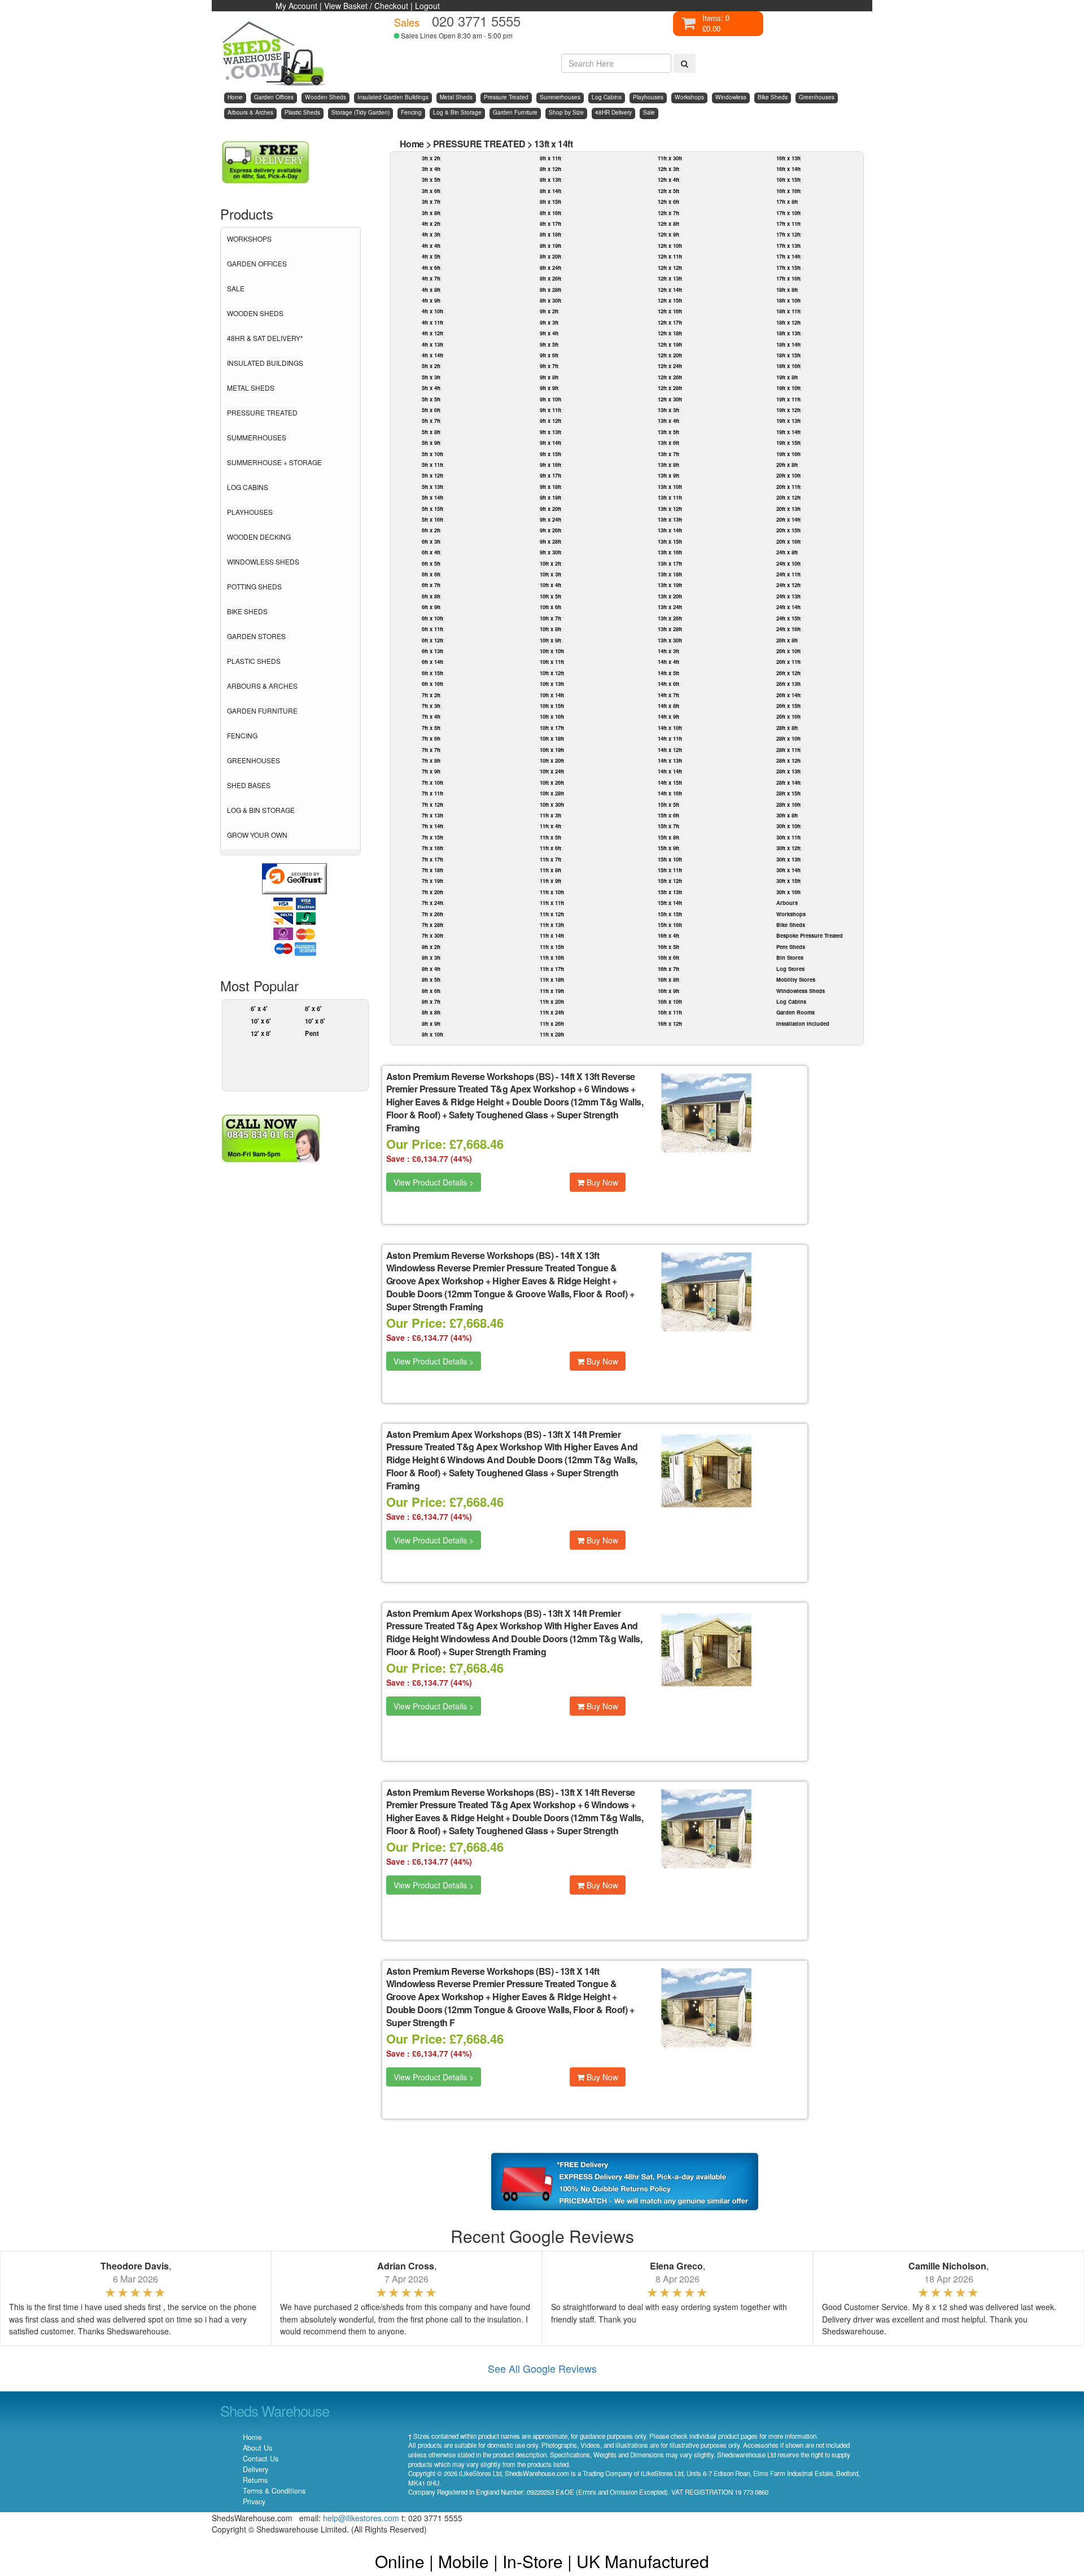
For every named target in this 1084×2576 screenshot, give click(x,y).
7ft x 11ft (432, 793)
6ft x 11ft (432, 629)
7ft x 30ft (432, 935)
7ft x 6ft (431, 738)
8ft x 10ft (432, 1034)
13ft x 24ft (670, 607)
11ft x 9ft (550, 881)
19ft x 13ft (788, 421)
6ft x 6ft (431, 574)
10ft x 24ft (552, 771)
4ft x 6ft (431, 268)
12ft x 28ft (670, 388)
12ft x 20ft (670, 355)
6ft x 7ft (431, 585)
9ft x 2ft (549, 311)
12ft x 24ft (670, 366)
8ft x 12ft (550, 169)
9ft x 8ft (549, 377)
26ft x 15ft (788, 706)
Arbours (787, 903)
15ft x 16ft (670, 925)
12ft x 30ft (670, 399)
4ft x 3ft (431, 234)
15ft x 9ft (668, 848)
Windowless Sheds (801, 991)
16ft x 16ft (788, 191)
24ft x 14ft (788, 607)
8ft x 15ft (550, 202)
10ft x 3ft (550, 574)
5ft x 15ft (432, 509)
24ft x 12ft (788, 585)
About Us (257, 2448)
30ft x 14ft (788, 870)
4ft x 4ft (431, 246)
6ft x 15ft (432, 673)
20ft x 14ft (788, 519)
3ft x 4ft (431, 169)
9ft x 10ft (550, 399)
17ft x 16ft (788, 278)
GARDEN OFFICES (257, 263)
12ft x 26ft (670, 377)
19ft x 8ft (787, 377)
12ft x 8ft (668, 224)
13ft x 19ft (670, 585)
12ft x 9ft (668, 234)
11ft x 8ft (550, 870)
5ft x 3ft (431, 377)
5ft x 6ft (431, 410)
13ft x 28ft (670, 629)
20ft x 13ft (788, 509)
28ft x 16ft (788, 804)
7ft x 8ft (431, 760)
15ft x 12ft (670, 881)
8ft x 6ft (431, 991)
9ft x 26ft (550, 530)
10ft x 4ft (550, 585)
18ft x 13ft (788, 333)
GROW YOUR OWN (257, 835)
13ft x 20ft (670, 596)
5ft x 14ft (432, 497)
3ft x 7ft (431, 202)
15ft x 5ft (668, 804)
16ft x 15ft (788, 180)
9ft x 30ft (550, 552)
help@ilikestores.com (361, 2518)
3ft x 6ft (431, 191)
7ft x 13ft (432, 815)
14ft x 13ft (670, 760)
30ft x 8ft (787, 815)
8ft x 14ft (550, 191)
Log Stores (790, 969)
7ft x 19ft (432, 881)
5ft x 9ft (431, 443)
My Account (296, 6)
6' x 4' (259, 1008)
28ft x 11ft (788, 750)
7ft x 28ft (432, 925)
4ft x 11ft (432, 322)
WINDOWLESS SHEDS (263, 561)
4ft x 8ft (431, 290)
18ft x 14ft (788, 344)
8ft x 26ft (550, 278)
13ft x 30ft (670, 640)
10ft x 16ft (552, 716)
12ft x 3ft (668, 169)
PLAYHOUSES (250, 512)
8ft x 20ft (550, 256)
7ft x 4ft (431, 716)
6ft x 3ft (431, 541)
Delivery (255, 2469)
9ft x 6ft (549, 355)
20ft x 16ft (788, 541)
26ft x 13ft (788, 684)
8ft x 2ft (431, 947)
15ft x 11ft (670, 870)
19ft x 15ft (788, 443)
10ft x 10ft (552, 651)
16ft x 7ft (668, 969)
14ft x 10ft (670, 728)
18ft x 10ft (788, 300)
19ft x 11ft (788, 399)
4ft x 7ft (431, 278)
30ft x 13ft (788, 859)
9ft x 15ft (550, 454)
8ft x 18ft (550, 234)
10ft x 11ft (552, 662)
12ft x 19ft (670, 344)
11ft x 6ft (550, 848)
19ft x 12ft (788, 410)
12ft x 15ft (670, 300)
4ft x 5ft (431, 256)
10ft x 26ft (552, 782)
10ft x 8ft (550, 629)
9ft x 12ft (550, 421)
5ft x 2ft (431, 366)
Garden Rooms (795, 1012)
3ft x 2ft (431, 158)
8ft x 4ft (431, 969)
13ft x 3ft (668, 410)
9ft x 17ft (550, 475)
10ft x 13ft (552, 684)
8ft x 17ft (550, 224)
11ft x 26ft (552, 1024)
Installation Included (803, 1024)
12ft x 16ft (670, 311)
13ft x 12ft (670, 509)
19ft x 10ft (788, 388)
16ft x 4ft (668, 935)
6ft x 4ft (431, 552)
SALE (236, 288)
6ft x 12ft (432, 640)
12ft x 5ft (668, 191)
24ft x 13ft (788, 596)
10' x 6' (261, 1021)
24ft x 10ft (788, 563)
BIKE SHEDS (247, 611)
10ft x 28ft (552, 793)
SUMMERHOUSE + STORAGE (274, 462)
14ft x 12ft (670, 750)
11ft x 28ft (552, 1034)
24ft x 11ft (788, 574)
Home (412, 144)
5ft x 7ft (431, 421)
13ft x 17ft (670, 563)
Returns (255, 2480)
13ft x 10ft (670, 487)
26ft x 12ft (788, 673)
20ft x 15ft (788, 530)
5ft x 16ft (432, 519)
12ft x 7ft (668, 213)
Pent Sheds (791, 947)
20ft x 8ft (787, 465)
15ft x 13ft (670, 892)
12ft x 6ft (668, 202)
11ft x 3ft (550, 815)
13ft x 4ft (668, 421)
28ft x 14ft (788, 782)
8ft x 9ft (431, 1024)
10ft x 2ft (550, 563)
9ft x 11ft (550, 410)
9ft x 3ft (549, 322)
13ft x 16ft (670, 552)
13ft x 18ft (670, 574)
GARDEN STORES (256, 636)
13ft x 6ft (668, 443)
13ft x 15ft (670, 541)
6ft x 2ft (431, 530)
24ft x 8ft (787, 552)
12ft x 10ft (670, 246)
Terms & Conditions (274, 2491)
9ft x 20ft (550, 509)
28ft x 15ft (788, 793)
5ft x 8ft (431, 432)
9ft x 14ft (550, 443)
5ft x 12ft (432, 475)
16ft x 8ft (668, 979)
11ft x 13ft (552, 925)
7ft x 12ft (432, 804)
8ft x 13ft (550, 180)
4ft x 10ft (432, 311)
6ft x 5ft (431, 563)
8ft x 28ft (550, 290)
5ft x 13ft (432, 487)
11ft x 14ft (552, 935)
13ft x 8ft (668, 465)
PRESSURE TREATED (262, 412)
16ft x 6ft (668, 957)
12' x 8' (261, 1033)
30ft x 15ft (788, 881)
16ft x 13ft (788, 158)
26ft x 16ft (788, 716)
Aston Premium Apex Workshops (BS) (464, 1434)
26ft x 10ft (788, 651)
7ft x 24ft (432, 903)
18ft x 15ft (788, 355)
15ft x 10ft (670, 859)
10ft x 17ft (552, 728)
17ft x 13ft (788, 246)
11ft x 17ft (552, 969)
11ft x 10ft (552, 892)
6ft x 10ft (432, 618)
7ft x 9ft (431, 771)
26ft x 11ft (788, 662)
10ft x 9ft (550, 640)
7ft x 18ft (432, 870)
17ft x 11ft (788, 224)
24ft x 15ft (788, 618)
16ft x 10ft (670, 1001)
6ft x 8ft (431, 596)
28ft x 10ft (788, 738)
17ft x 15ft (788, 268)
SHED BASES (249, 785)
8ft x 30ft (550, 300)
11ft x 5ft (550, 837)
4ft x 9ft (431, 300)
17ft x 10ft (788, 213)
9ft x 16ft (550, 465)
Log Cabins (791, 1001)
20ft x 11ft (788, 487)
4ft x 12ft (432, 333)
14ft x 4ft (668, 662)
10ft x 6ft (550, 607)
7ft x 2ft (431, 695)
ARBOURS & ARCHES (262, 686)
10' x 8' (315, 1021)
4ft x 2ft (431, 224)
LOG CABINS (248, 487)
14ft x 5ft (668, 673)
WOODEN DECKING (259, 537)
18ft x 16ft (788, 366)
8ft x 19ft (550, 246)
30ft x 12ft (788, 848)
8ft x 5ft (431, 979)
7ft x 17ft (432, 859)
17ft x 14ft (788, 256)
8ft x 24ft (550, 268)
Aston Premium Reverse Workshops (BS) (470, 1076)
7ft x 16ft (432, 848)
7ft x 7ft (431, 750)
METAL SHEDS (251, 388)
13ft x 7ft (668, 454)
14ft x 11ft (670, 738)
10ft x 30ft (552, 804)
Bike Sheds (791, 925)
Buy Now (601, 1182)
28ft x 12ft (788, 760)
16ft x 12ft (670, 1024)
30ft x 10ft (788, 826)
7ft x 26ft (432, 914)
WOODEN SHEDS (255, 313)
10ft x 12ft (552, 673)
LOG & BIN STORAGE (261, 810)
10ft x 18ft (552, 738)
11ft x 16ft (552, 957)
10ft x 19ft (552, 750)
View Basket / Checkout (366, 6)
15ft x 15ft (670, 914)
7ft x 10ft (432, 782)
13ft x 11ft (670, 497)
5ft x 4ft (431, 388)
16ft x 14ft (788, 169)
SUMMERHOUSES (257, 437)
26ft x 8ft (787, 640)
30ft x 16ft (788, 892)
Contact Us (261, 2459)
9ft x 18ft (550, 487)
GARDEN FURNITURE (262, 710)
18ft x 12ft (788, 322)
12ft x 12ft (670, 268)
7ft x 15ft (432, 837)
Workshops (791, 914)
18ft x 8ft (787, 290)
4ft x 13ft (432, 344)
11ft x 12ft (552, 914)
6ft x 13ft (432, 651)
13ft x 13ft (670, 519)
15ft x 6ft (668, 815)
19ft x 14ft (788, 432)
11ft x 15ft (552, 947)
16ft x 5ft (668, 947)
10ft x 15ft (552, 706)
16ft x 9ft (668, 991)
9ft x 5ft (549, 344)
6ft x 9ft (431, 607)
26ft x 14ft (788, 695)
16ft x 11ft (670, 1012)
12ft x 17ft (670, 322)
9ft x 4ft (549, 333)
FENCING (242, 735)
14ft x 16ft (670, 793)
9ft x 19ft (550, 497)
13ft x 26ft (670, 618)
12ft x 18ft (670, 333)
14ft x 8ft (668, 706)
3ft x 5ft (431, 180)
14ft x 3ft (668, 651)
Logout (427, 6)
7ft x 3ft (431, 706)
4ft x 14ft (432, 355)
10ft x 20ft (552, 760)
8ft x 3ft (431, 957)
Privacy (254, 2501)
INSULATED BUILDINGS (265, 363)
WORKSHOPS (249, 239)
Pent (312, 1033)
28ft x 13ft (788, 771)
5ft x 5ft (431, 399)
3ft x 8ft (431, 213)
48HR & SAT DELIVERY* (265, 338)
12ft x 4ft (668, 180)
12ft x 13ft (670, 278)
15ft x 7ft (668, 826)
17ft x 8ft (787, 202)
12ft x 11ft (670, 256)
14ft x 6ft (668, 684)
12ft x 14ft (670, 290)
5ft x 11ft (432, 465)
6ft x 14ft (432, 662)
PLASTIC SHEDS (254, 661)
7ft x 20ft (432, 892)
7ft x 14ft (432, 826)
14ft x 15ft (670, 782)
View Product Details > (434, 1182)
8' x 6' (313, 1008)
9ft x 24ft (550, 519)
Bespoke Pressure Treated (810, 935)
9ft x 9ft (549, 388)
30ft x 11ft (788, 837)
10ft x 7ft (550, 618)
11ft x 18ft (552, 979)
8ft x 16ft (550, 213)
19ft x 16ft (788, 454)
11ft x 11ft (552, 903)
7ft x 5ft (431, 728)
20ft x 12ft (788, 497)
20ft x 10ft (788, 475)
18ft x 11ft (788, 311)
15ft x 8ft (668, 837)
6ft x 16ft (432, 684)
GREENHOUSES (253, 760)
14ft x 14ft (670, 771)
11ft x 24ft (552, 1012)
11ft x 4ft (550, 826)
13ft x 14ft (553, 144)
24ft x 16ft (788, 629)
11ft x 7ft (550, 859)
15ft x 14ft (670, 903)
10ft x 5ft (550, 596)
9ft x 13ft (550, 432)
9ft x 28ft (550, 541)
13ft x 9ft (668, 475)
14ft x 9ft (668, 716)
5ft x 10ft (432, 454)
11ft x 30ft (670, 158)
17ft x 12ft (788, 234)
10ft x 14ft (552, 695)
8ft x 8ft (431, 1012)
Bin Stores (790, 957)
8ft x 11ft (550, 158)
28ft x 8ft (787, 728)
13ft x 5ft (668, 432)
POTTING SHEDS (254, 586)
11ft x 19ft (552, 991)
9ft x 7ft (549, 366)
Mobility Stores (796, 979)
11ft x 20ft (552, 1001)
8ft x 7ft (431, 1001)
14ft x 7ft (668, 695)
